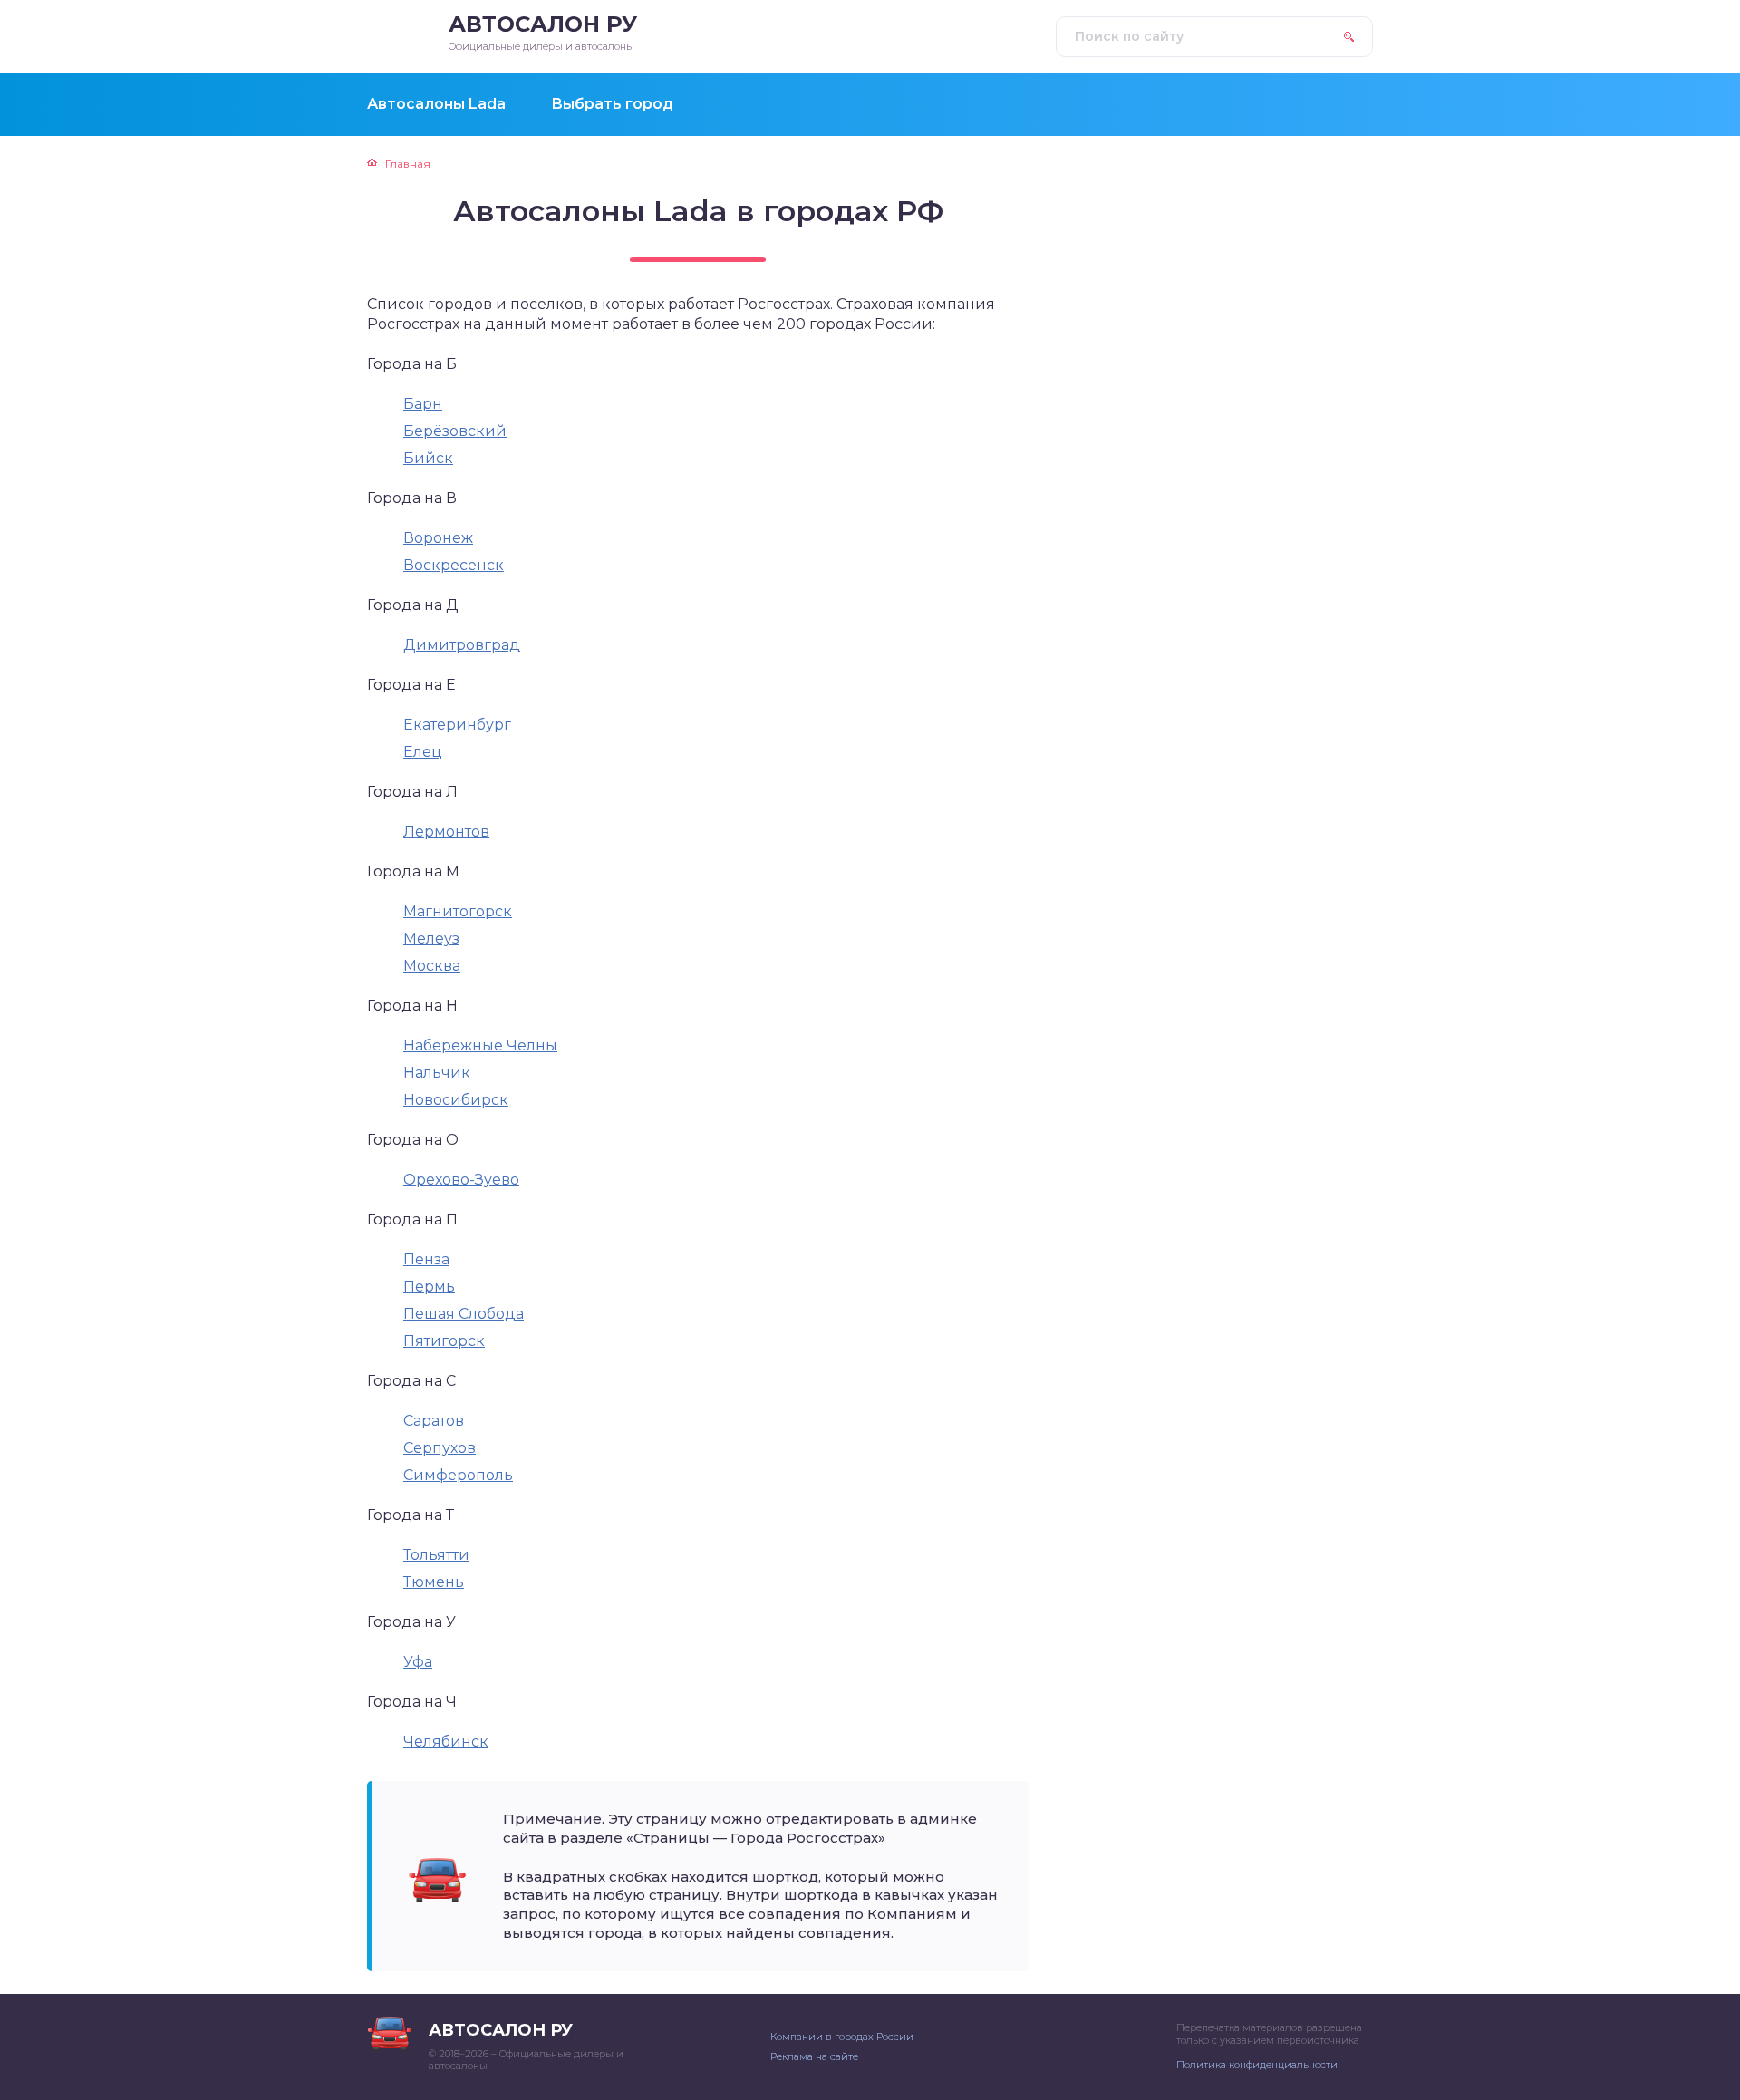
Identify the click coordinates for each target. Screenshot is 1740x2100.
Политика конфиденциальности (1257, 2065)
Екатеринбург (457, 725)
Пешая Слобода (464, 1314)
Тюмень (434, 1582)
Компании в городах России (842, 2037)
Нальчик (437, 1073)
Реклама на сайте (814, 2056)
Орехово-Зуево (461, 1180)
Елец (423, 752)
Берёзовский (455, 431)
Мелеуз (431, 939)
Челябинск (446, 1742)
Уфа (418, 1662)
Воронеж (438, 538)
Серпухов (440, 1448)
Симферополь (458, 1475)
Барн (423, 404)
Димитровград (462, 645)
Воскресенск (454, 565)
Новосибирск (456, 1100)
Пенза (426, 1259)
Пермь (429, 1287)
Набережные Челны (480, 1045)
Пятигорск (444, 1341)
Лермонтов (446, 832)
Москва (432, 966)
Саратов (434, 1421)
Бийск (428, 458)
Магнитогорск (458, 911)
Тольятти (436, 1555)
